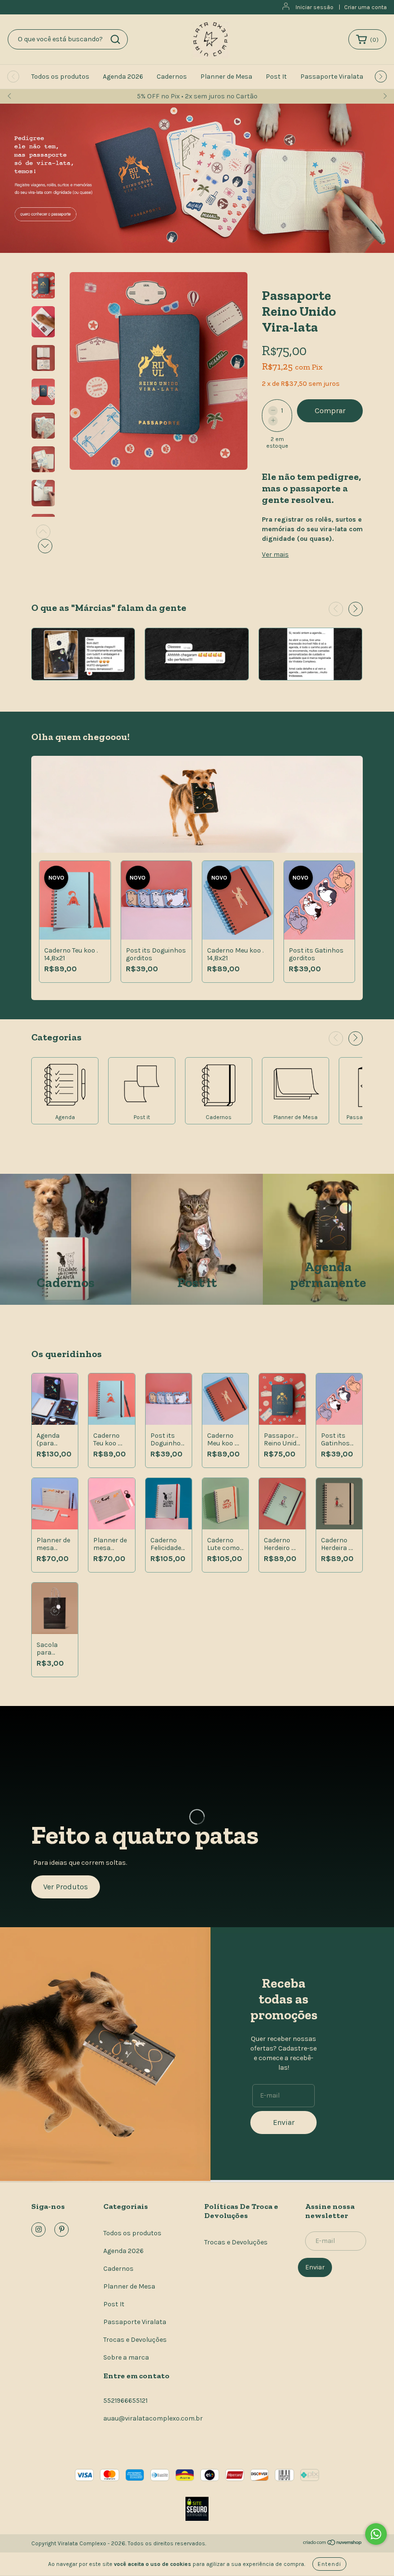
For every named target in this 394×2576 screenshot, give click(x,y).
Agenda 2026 (123, 77)
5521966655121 (125, 2401)
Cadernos (172, 77)
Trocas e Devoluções (135, 2340)
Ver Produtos (66, 1887)
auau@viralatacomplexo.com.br (153, 2418)
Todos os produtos (60, 77)
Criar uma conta (365, 7)
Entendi (329, 2564)
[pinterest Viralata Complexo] (62, 2230)
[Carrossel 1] (197, 178)
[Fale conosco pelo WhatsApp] (376, 2534)
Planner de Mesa (226, 77)
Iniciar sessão (314, 7)
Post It (276, 77)
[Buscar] (115, 39)
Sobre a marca (126, 2357)
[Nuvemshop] (333, 2544)
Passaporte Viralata (332, 77)
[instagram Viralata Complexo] (38, 2230)
